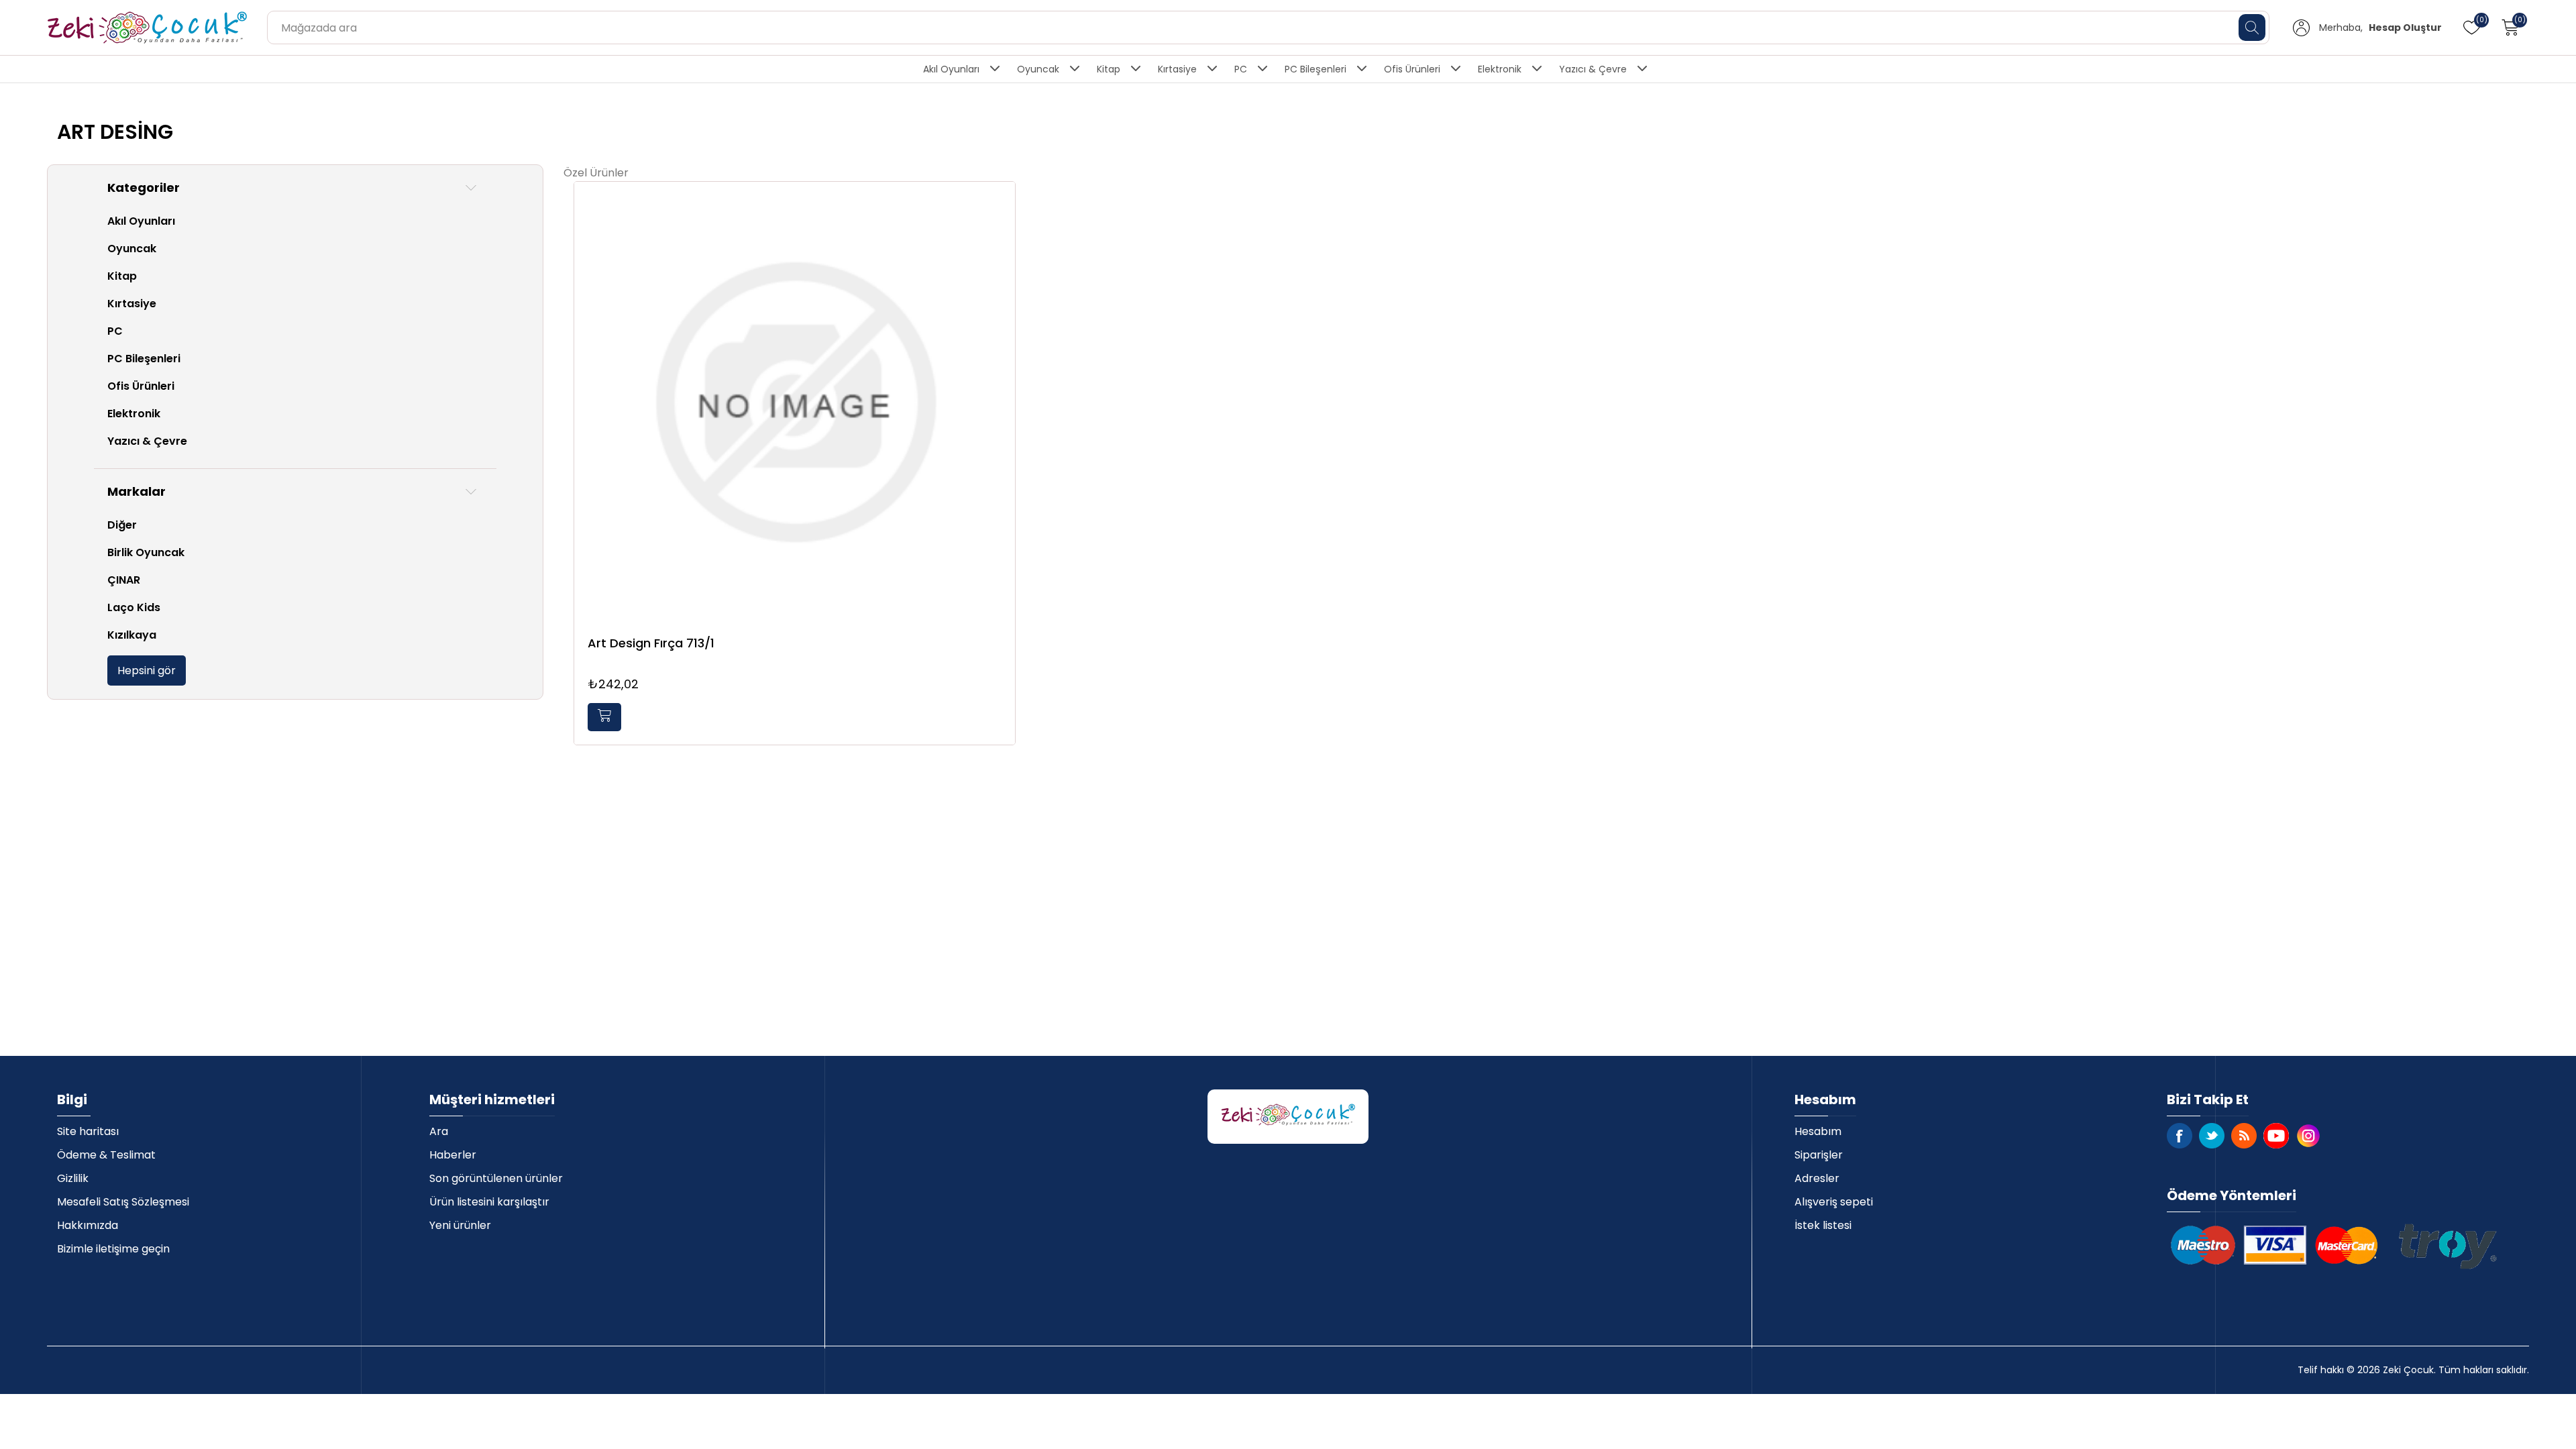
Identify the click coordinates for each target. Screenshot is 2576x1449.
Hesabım (1818, 1131)
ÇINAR (124, 580)
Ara (439, 1131)
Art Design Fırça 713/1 (651, 643)
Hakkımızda (88, 1225)
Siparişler (1819, 1155)
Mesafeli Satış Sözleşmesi (123, 1202)
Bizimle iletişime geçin (113, 1249)
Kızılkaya (132, 635)
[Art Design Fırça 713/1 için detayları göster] (795, 402)
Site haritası (88, 1131)
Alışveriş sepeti (1834, 1202)
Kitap (1109, 69)
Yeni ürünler (460, 1225)
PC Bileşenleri (1316, 69)
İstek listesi (1823, 1225)
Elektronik (1500, 69)
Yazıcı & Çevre (1593, 69)
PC (1241, 69)
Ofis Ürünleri (1412, 69)
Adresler (1817, 1178)
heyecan (2212, 1136)
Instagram (2308, 1136)
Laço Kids (134, 607)
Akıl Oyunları (951, 69)
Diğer (122, 525)
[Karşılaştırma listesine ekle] (1002, 235)
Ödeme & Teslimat (106, 1155)
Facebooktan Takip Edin (2180, 1136)
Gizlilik (73, 1178)
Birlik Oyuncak (146, 552)
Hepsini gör (147, 670)
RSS (2244, 1136)
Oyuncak (1038, 69)
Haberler (453, 1155)
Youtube (2276, 1136)
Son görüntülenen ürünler (496, 1178)
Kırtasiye (1177, 69)
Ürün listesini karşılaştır (489, 1202)
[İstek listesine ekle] (1002, 207)
